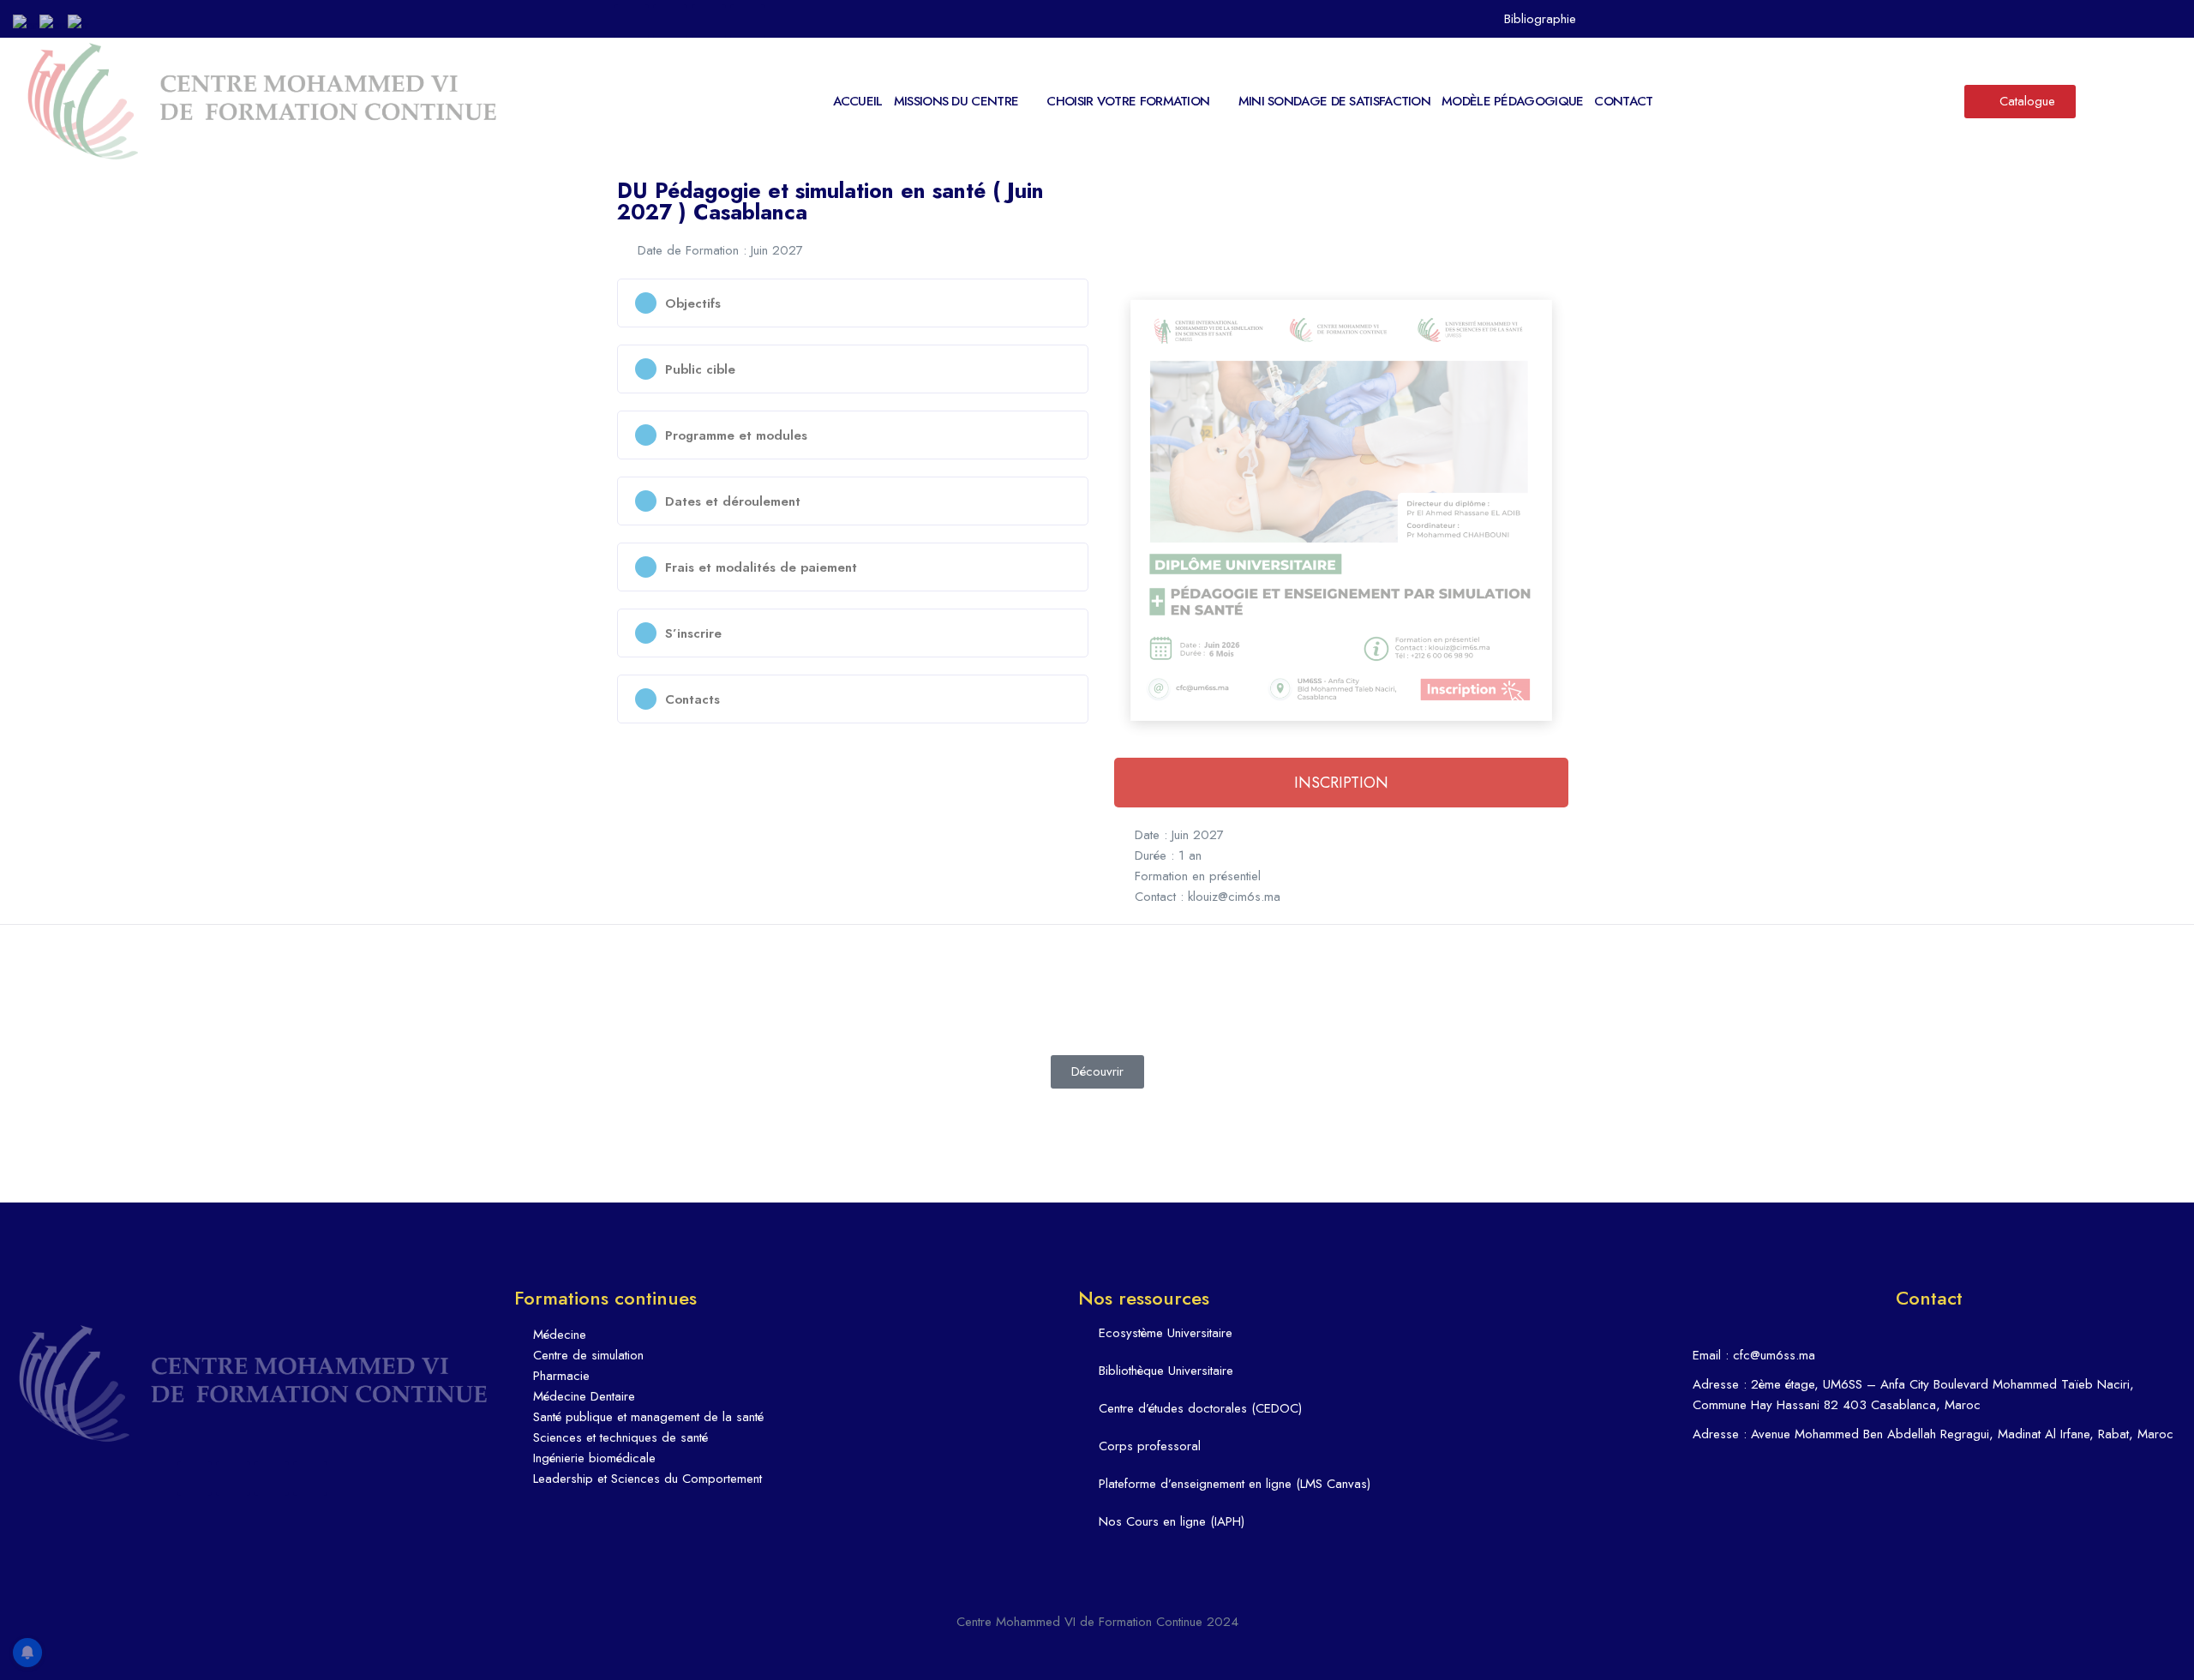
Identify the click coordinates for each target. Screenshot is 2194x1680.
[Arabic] (26, 23)
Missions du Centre (956, 101)
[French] (79, 23)
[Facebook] (632, 21)
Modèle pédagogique (1512, 101)
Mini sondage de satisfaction (1334, 101)
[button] (853, 303)
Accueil (858, 101)
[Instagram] (709, 21)
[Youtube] (747, 21)
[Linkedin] (670, 21)
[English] (54, 23)
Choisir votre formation (1128, 101)
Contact (1623, 101)
